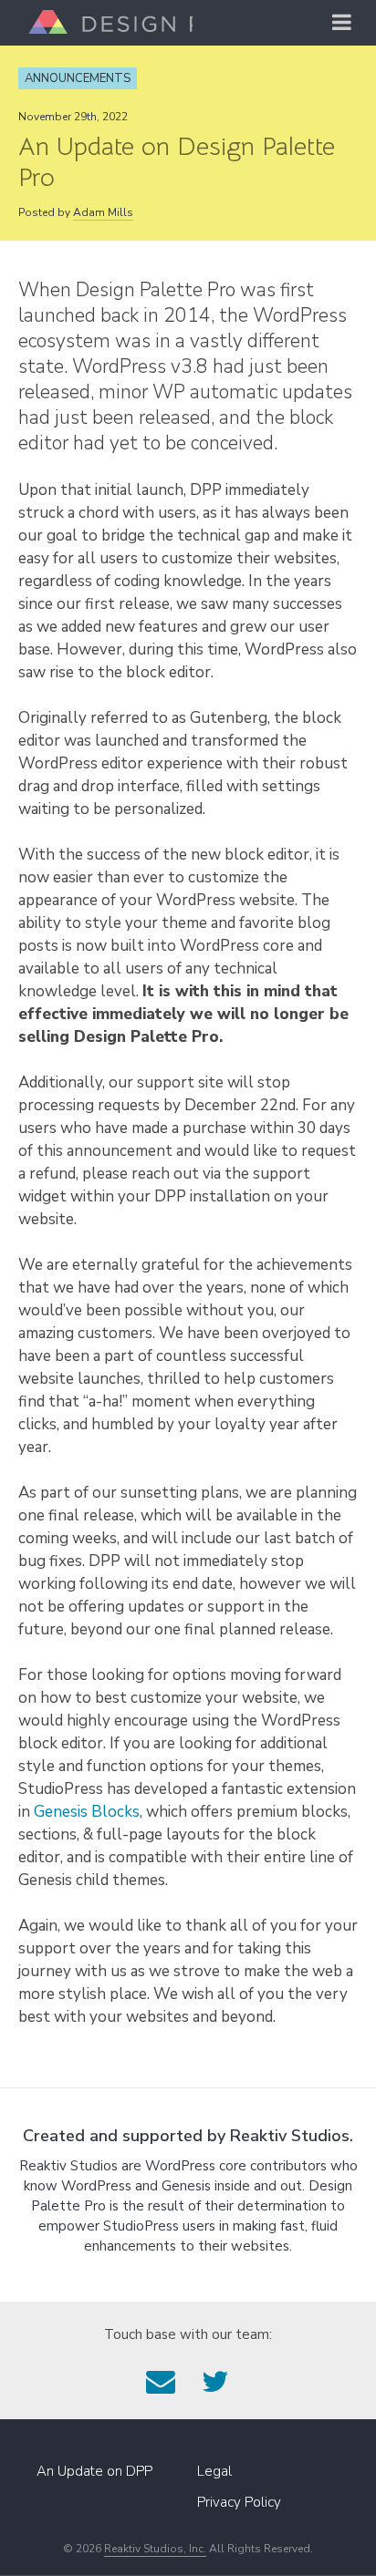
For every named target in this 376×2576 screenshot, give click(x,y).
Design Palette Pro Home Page (106, 22)
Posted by (76, 212)
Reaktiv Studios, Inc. (155, 2549)
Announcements (78, 78)
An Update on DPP (94, 2471)
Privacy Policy (239, 2502)
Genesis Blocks (87, 1812)
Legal (214, 2471)
